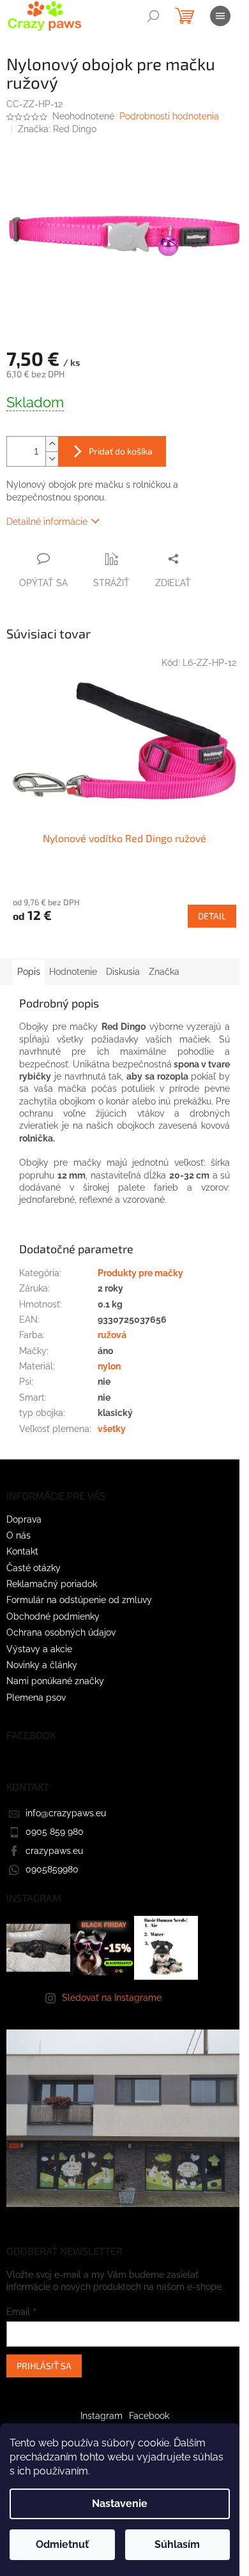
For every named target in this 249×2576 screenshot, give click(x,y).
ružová (112, 1335)
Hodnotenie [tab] (73, 972)
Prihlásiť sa (44, 2366)
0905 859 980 (55, 1832)
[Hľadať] (153, 16)
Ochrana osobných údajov (61, 1632)
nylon (109, 1366)
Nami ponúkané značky (55, 1681)
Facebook (149, 2416)
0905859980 (52, 1869)
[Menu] (220, 16)
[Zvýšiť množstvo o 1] (52, 444)
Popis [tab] (29, 972)
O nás (19, 1535)
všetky (112, 1429)
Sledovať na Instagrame (112, 1998)
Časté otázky (34, 1568)
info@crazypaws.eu (66, 1813)
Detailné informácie (47, 522)
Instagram (102, 2416)
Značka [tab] (164, 972)
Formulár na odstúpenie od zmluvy (79, 1600)
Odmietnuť (62, 2544)
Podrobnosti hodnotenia (169, 116)
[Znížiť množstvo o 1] (52, 459)
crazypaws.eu (54, 1851)
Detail (212, 916)
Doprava (24, 1519)
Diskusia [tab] (123, 972)
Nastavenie (120, 2504)
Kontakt (22, 1551)
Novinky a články (42, 1665)
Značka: (57, 129)
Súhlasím (177, 2544)
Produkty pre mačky (140, 1273)
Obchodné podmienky (53, 1616)
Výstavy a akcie (39, 1649)
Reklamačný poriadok (52, 1584)
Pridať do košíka (121, 451)
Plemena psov (36, 1698)
